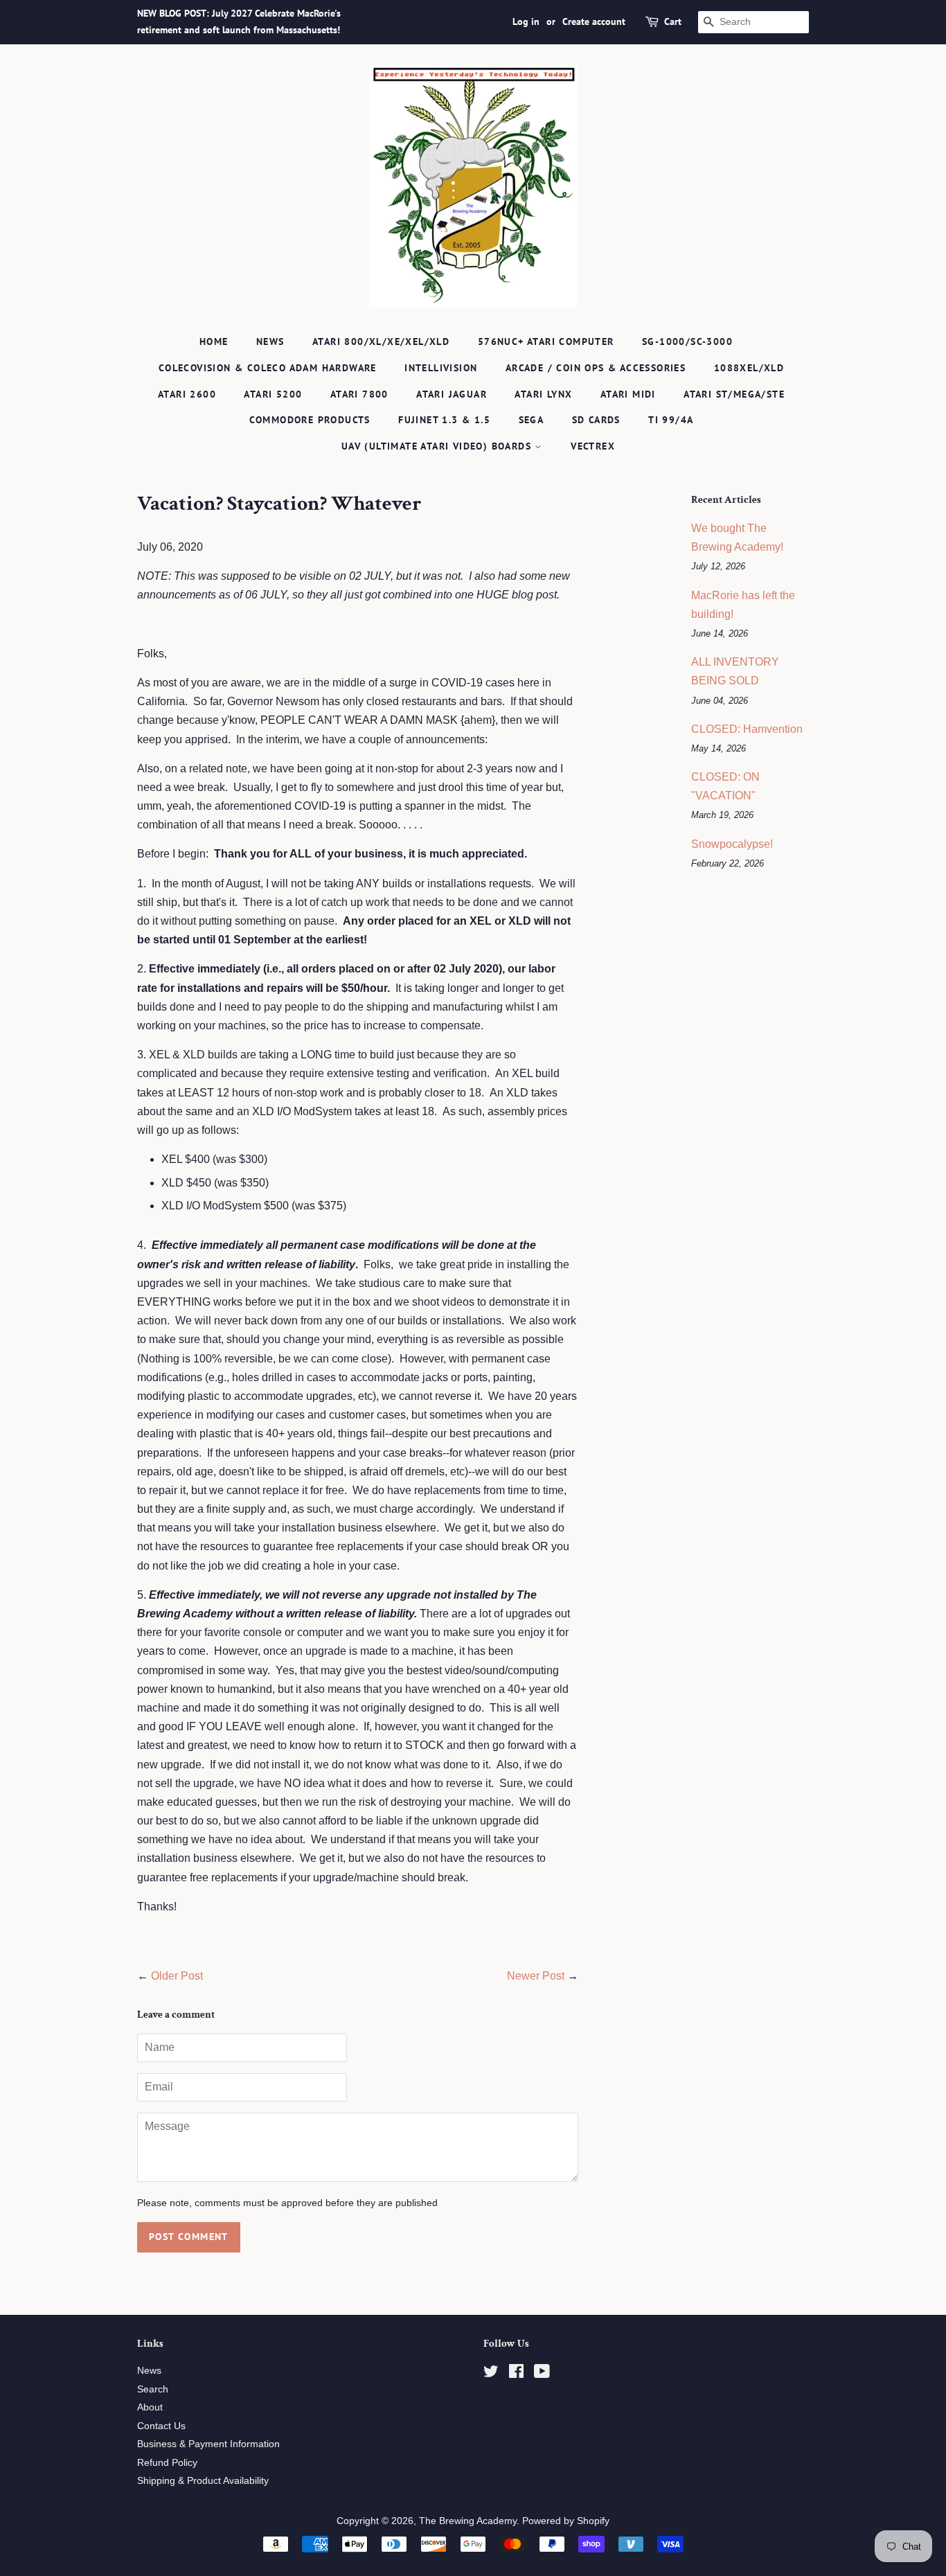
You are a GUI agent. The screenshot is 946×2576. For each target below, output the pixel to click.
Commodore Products (310, 420)
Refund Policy (167, 2463)
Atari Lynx (543, 394)
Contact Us (161, 2426)
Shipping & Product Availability (203, 2481)
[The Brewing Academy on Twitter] (491, 2374)
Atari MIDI (628, 394)
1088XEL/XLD (749, 368)
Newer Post (536, 1976)
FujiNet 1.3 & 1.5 (444, 420)
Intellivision (441, 368)
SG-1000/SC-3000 (687, 341)
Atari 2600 (187, 394)
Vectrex (593, 446)
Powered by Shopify (566, 2521)
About (150, 2407)
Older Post (177, 1976)
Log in (526, 21)
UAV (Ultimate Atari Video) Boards (438, 446)
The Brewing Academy (468, 2521)
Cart (673, 21)
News (270, 341)
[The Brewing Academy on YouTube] (542, 2374)
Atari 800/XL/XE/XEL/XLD (381, 341)
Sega (532, 420)
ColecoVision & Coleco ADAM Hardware (268, 368)
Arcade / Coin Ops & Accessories (596, 368)
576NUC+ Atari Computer (546, 341)
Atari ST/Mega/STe (734, 394)
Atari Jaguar (452, 394)
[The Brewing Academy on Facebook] (516, 2374)
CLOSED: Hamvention (747, 729)
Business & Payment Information (208, 2444)
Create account (594, 21)
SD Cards (596, 420)
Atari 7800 (359, 394)
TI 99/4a (671, 420)
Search (153, 2389)
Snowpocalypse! (732, 844)
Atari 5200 (273, 394)
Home (214, 341)
